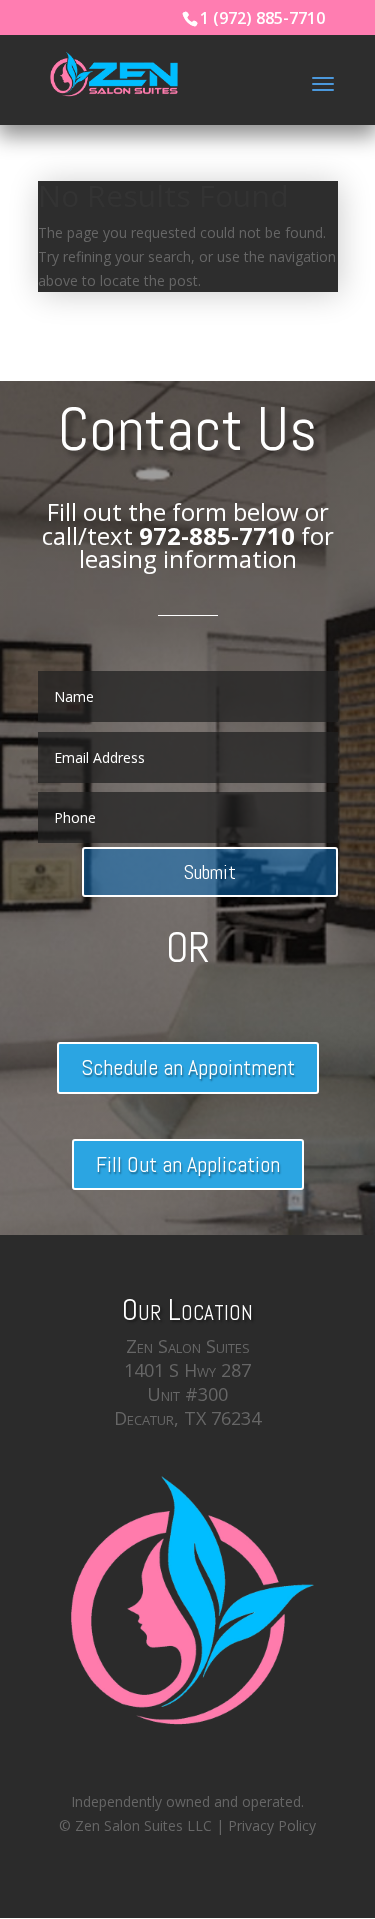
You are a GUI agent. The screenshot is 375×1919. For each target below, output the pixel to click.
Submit (210, 872)
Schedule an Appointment (188, 1067)
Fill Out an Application (188, 1164)
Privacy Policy (272, 1825)
